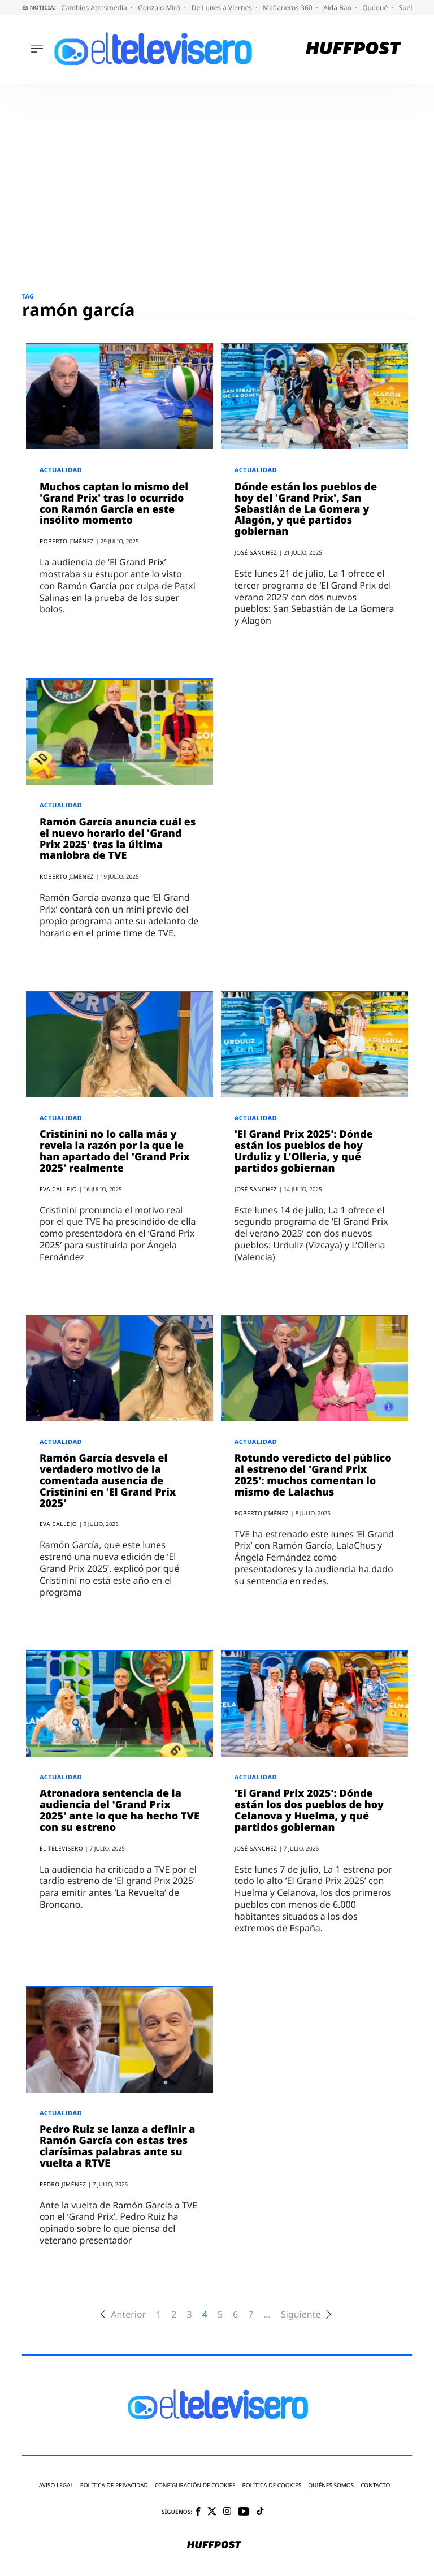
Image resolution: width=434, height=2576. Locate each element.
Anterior (128, 2314)
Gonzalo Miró (160, 8)
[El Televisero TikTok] (260, 2512)
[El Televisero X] (212, 2512)
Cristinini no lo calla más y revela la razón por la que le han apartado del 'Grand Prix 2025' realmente (115, 1151)
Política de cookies (272, 2485)
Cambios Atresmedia (95, 8)
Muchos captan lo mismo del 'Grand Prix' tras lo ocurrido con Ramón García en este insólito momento (114, 503)
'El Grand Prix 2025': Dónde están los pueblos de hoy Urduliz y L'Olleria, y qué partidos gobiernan (304, 1151)
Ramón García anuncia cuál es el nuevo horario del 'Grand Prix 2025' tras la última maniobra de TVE (118, 839)
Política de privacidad (114, 2485)
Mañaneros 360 (288, 8)
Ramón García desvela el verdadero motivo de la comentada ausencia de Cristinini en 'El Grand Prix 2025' (108, 1481)
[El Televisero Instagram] (227, 2512)
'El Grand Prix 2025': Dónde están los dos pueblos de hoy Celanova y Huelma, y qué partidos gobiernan (309, 1810)
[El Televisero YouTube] (244, 2512)
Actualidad (61, 470)
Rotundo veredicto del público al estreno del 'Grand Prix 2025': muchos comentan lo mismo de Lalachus (313, 1475)
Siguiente (301, 2314)
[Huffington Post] (353, 49)
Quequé (376, 8)
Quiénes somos (331, 2485)
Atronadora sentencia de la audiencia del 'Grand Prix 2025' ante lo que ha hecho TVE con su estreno (120, 1810)
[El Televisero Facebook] (198, 2512)
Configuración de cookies (195, 2485)
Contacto (375, 2485)
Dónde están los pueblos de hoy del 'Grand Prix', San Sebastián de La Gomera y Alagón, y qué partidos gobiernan (306, 509)
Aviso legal (56, 2485)
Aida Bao (338, 8)
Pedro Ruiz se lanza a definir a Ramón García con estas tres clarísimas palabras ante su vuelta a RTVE (118, 2146)
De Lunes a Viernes (223, 8)
